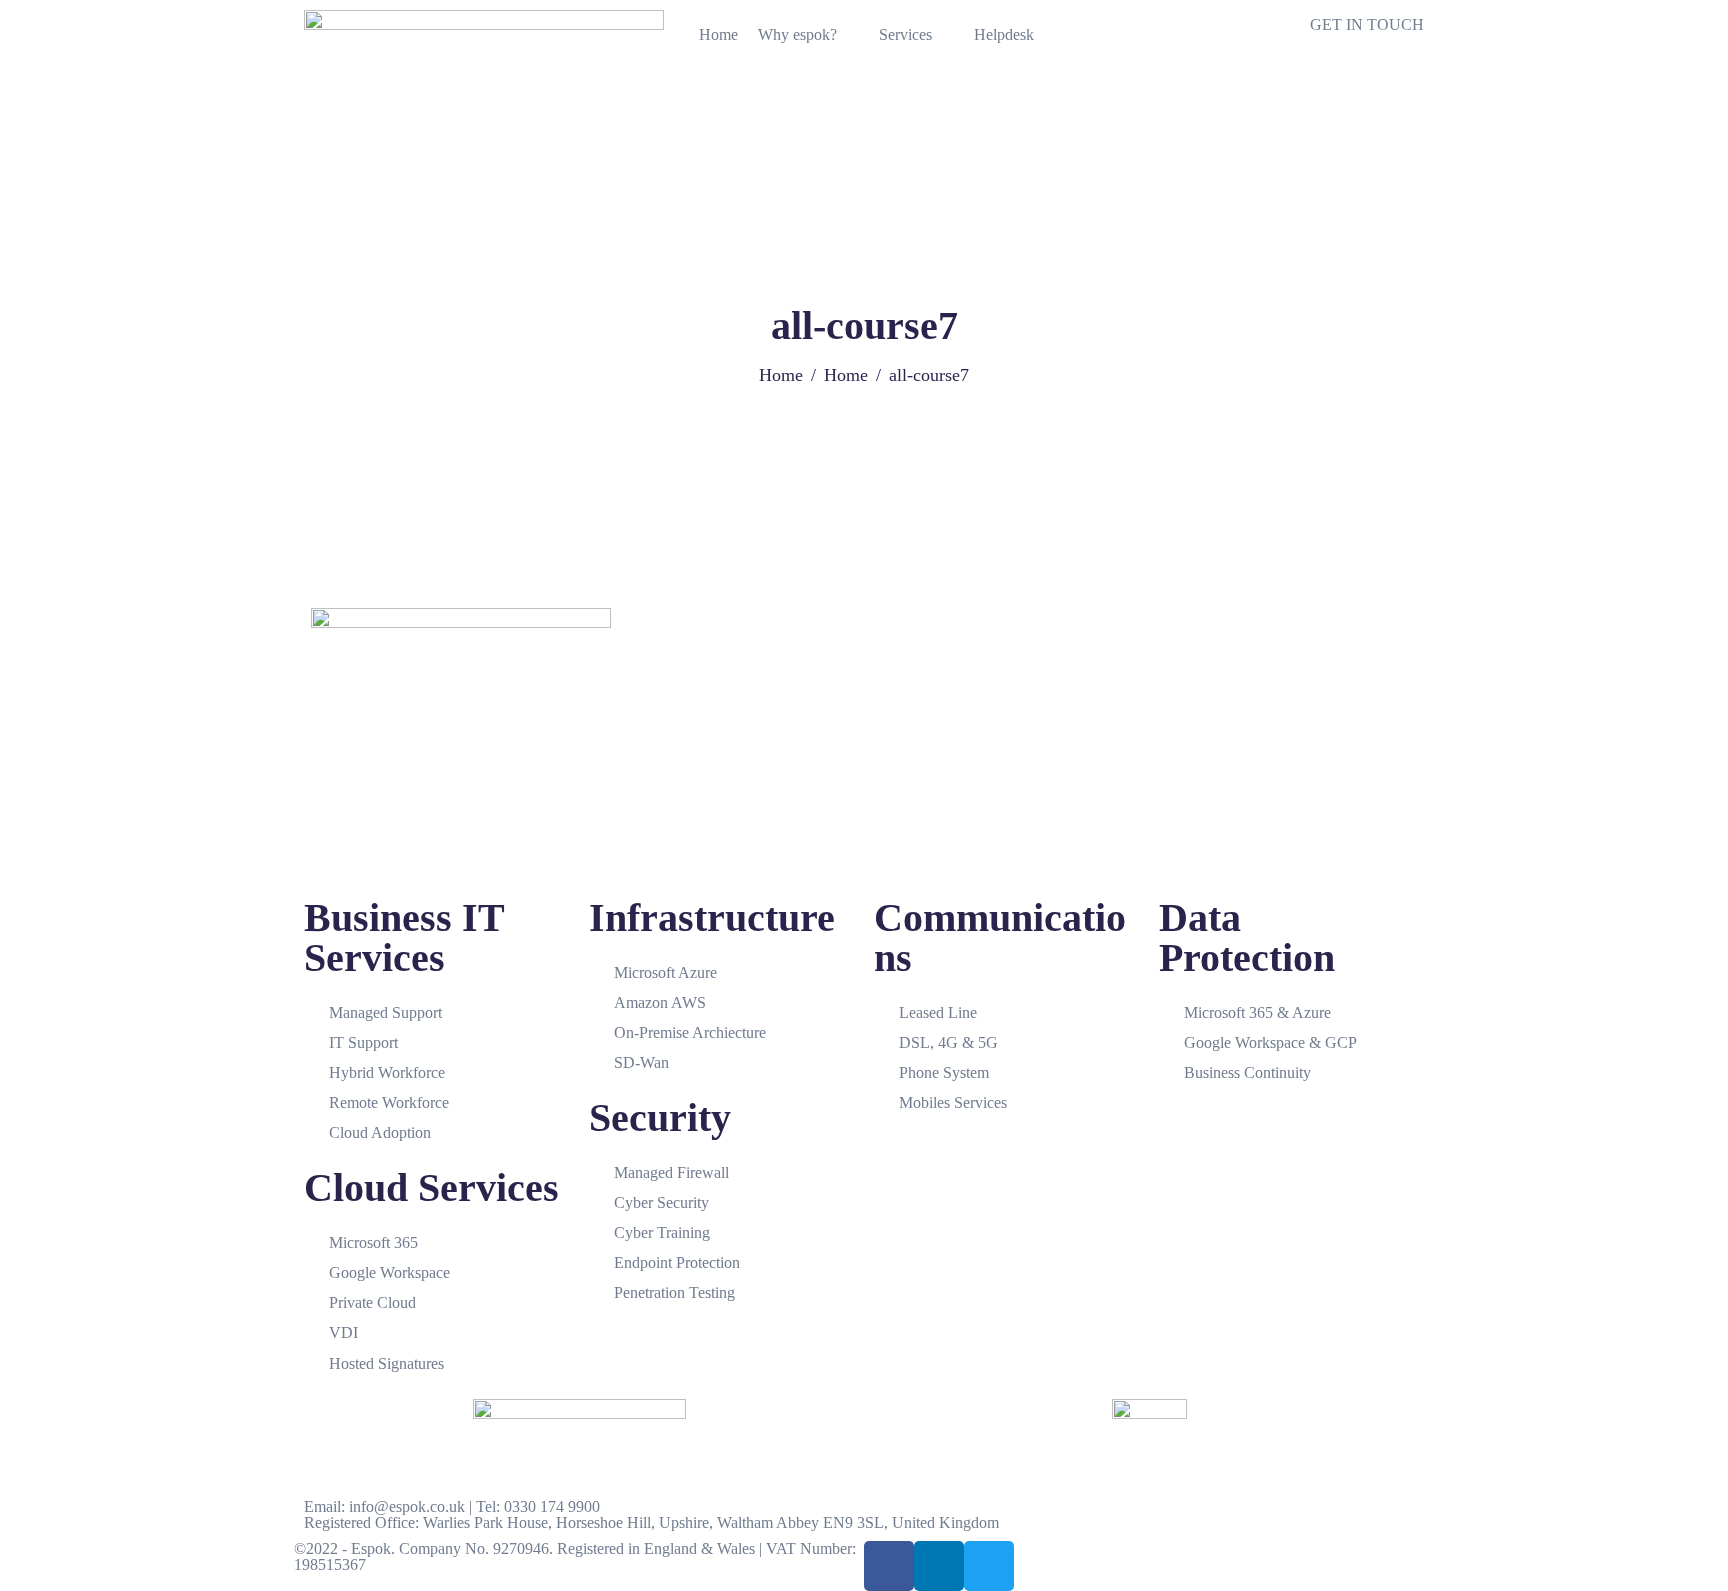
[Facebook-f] (889, 1566)
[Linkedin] (939, 1566)
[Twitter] (989, 1566)
